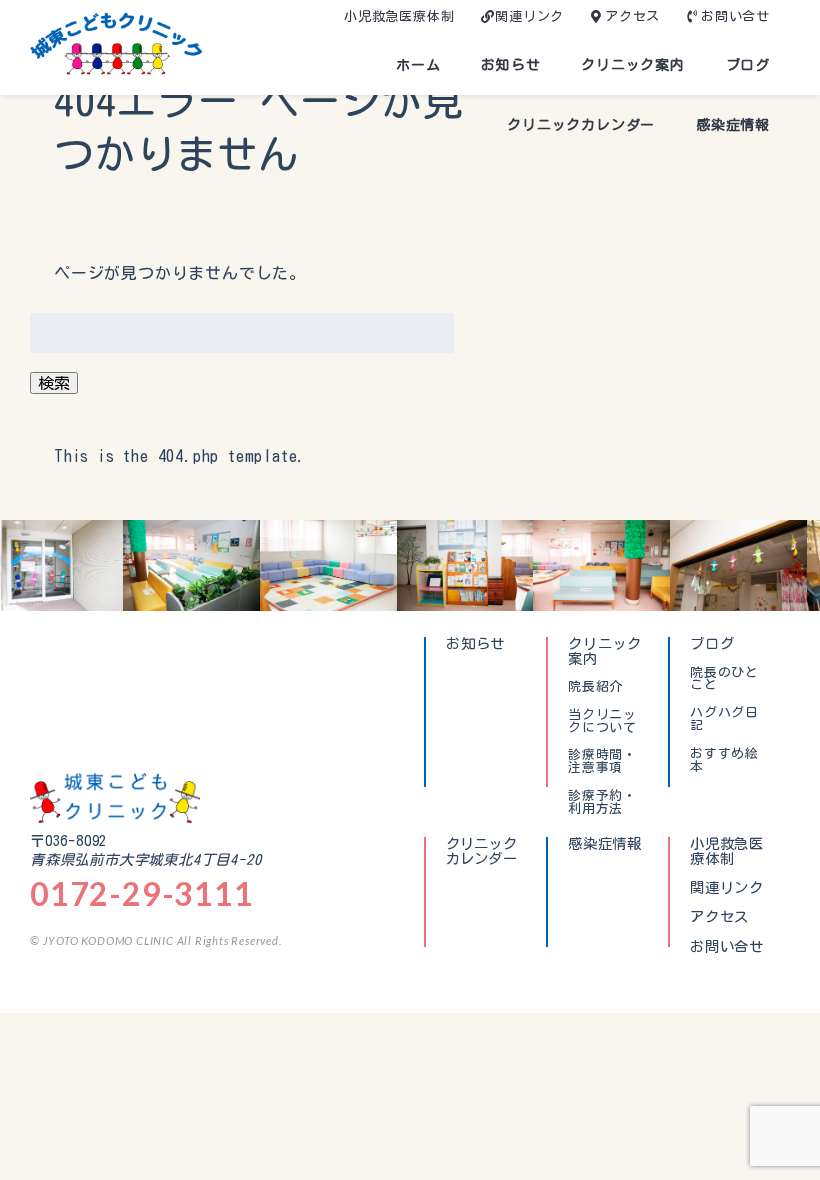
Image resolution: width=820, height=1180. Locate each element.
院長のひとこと (724, 679)
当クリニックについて (602, 721)
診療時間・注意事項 (602, 761)
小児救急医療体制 (399, 16)
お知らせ (510, 65)
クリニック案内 (633, 65)
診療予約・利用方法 (602, 802)
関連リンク (529, 16)
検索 (54, 383)
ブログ (748, 65)
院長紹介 (595, 687)
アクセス (632, 16)
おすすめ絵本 (724, 760)
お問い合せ (735, 16)
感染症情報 (733, 125)
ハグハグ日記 (724, 719)
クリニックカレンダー (581, 125)
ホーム (418, 65)
